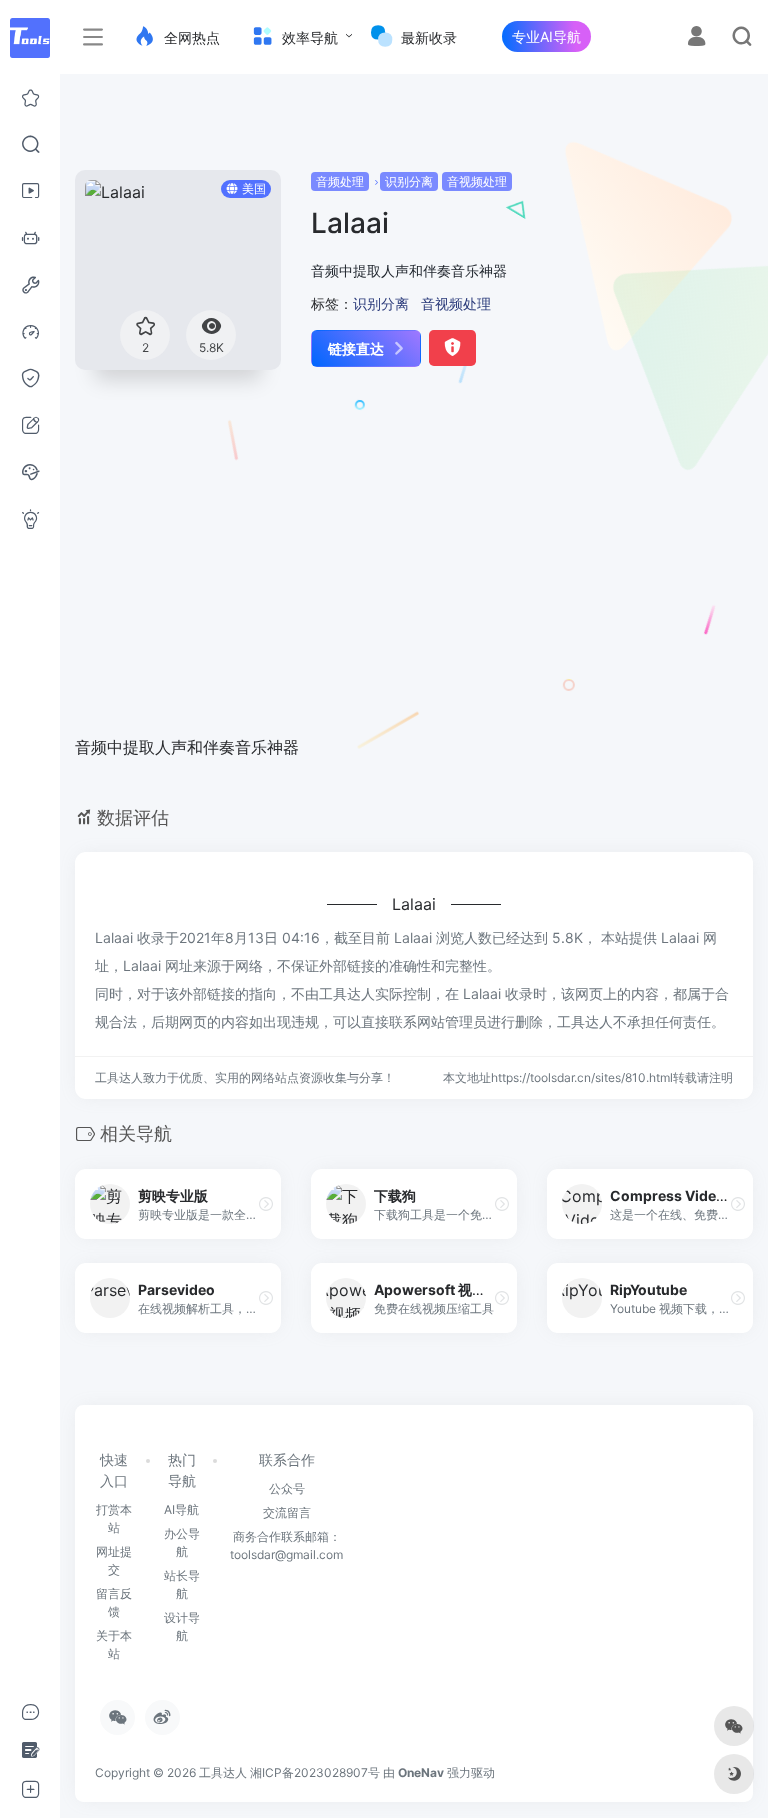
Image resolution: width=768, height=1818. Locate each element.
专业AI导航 (546, 36)
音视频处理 (477, 181)
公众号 (287, 1488)
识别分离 (409, 181)
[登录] (696, 38)
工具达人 (223, 1772)
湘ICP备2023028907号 (315, 1772)
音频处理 (340, 181)
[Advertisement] (372, 565)
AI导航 (181, 1509)
